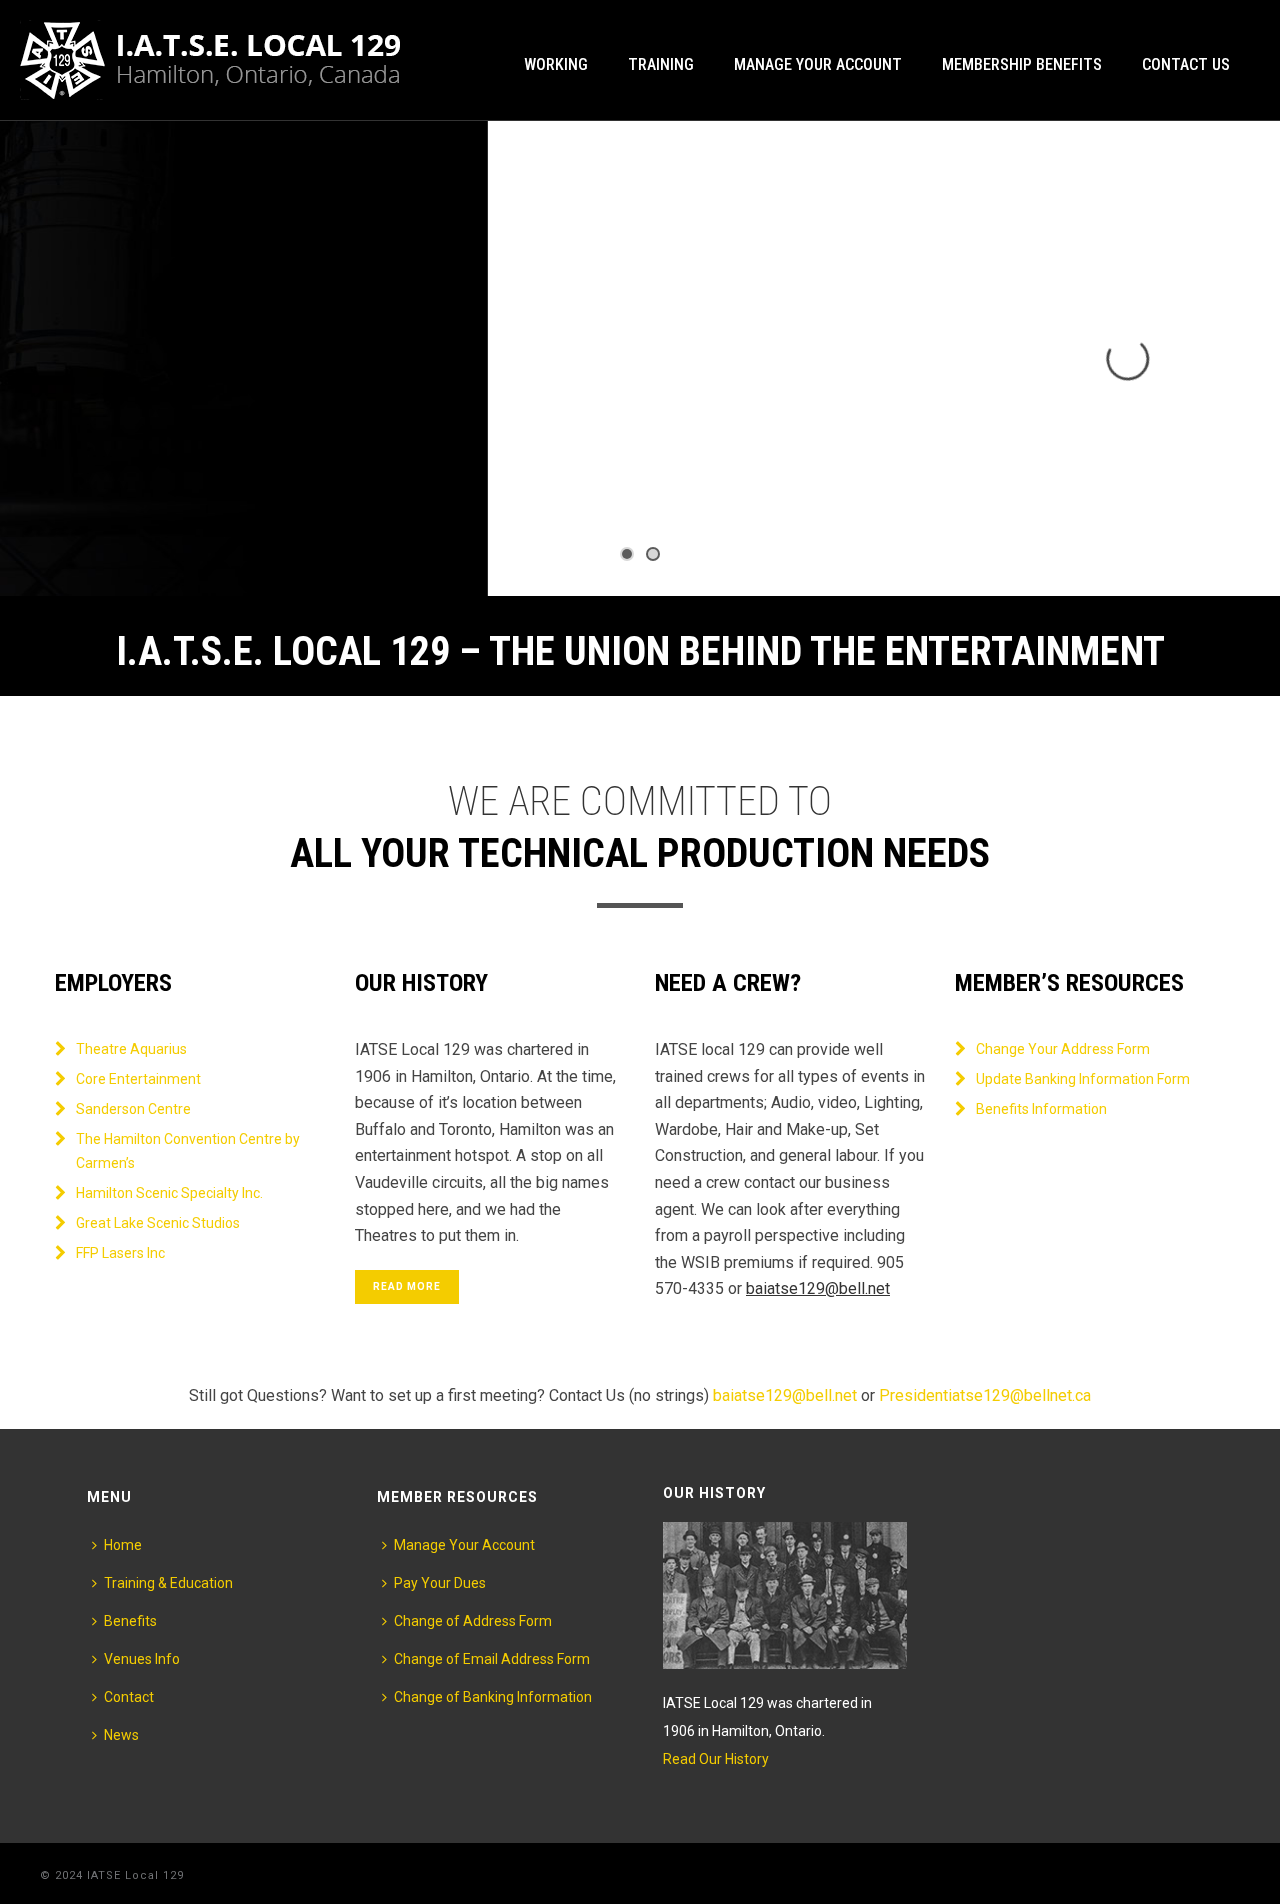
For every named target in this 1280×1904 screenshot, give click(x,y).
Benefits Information (1041, 1109)
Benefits (130, 1621)
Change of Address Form (473, 1621)
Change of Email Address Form (492, 1659)
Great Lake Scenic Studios (158, 1223)
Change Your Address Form (1063, 1049)
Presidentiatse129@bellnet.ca (985, 1395)
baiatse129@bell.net (818, 1288)
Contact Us (1186, 64)
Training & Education (168, 1583)
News (121, 1735)
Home (123, 1545)
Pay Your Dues (440, 1583)
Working (556, 64)
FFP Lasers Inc (120, 1253)
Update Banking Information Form (1083, 1079)
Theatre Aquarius (131, 1049)
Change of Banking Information (493, 1697)
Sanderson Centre (133, 1109)
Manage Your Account (818, 64)
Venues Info (142, 1659)
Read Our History (716, 1759)
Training (661, 64)
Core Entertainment (138, 1079)
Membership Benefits (1022, 64)
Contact (129, 1697)
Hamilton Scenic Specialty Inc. (169, 1193)
